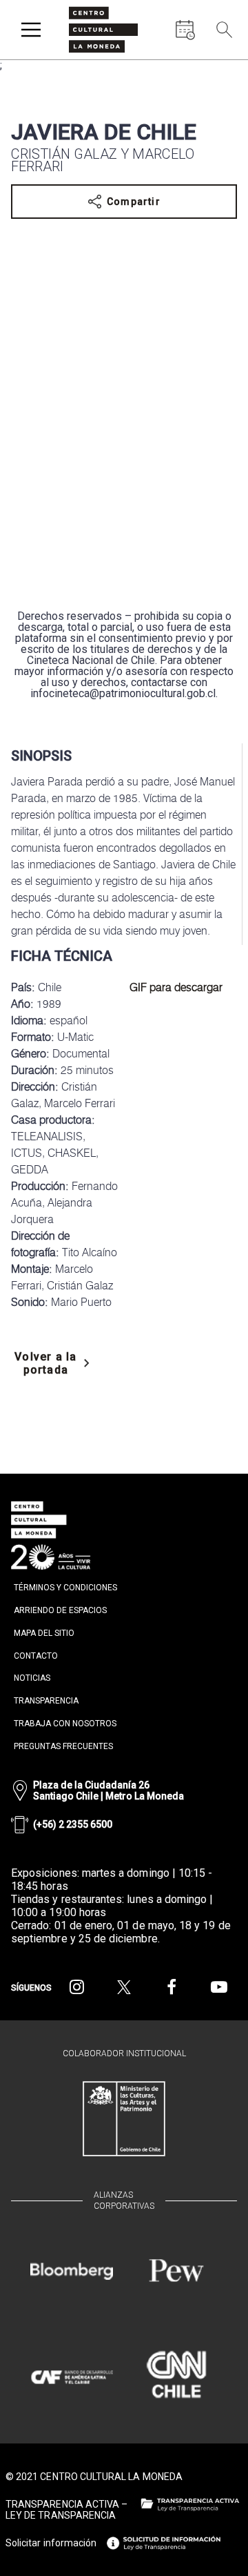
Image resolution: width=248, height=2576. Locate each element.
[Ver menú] (31, 30)
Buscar (220, 62)
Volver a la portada (45, 1363)
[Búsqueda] (225, 30)
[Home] (103, 30)
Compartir (134, 202)
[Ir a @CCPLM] (77, 1987)
